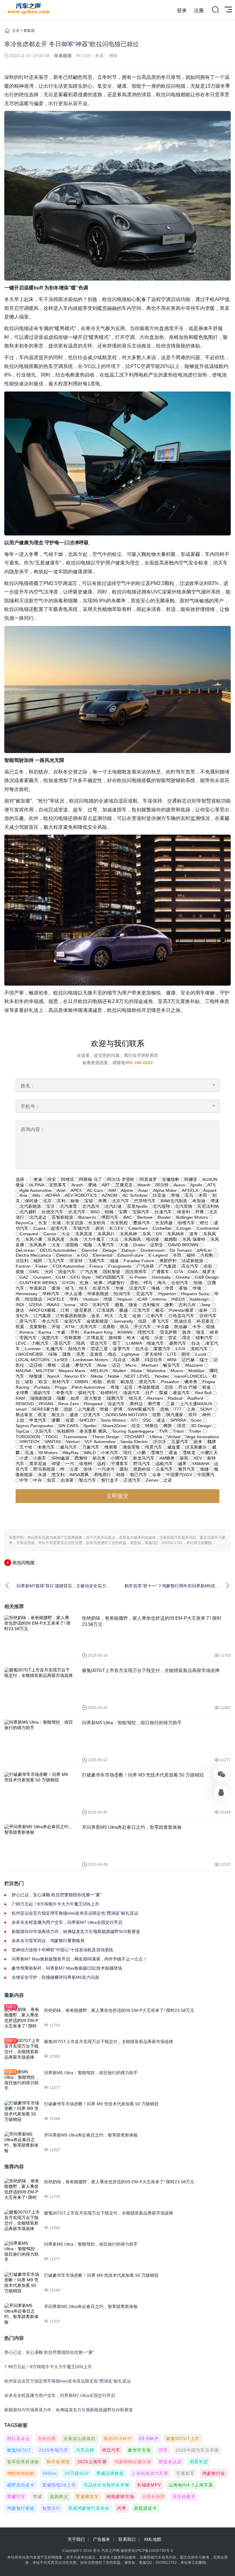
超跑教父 (59, 2497)
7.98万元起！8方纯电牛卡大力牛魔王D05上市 (55, 1904)
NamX (53, 1376)
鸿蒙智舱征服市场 (133, 2462)
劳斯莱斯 (73, 1338)
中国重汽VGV (179, 1475)
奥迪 (38, 1179)
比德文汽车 (53, 1212)
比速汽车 (163, 1212)
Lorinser (33, 1349)
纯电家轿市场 (120, 2497)
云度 (74, 1469)
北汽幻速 (113, 1206)
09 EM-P (149, 2438)
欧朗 (98, 1382)
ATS (211, 1185)
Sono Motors (113, 1420)
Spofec (90, 1426)
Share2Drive (114, 1426)
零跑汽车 (28, 1338)
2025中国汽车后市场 (197, 2450)
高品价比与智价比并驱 (106, 2485)
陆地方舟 (77, 1349)
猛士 (204, 1360)
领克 (200, 1332)
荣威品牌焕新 (110, 2473)
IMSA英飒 (79, 1475)
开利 (75, 1332)
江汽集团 (42, 1316)
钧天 (109, 1316)
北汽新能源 (30, 1206)
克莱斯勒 (38, 1327)
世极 (104, 1409)
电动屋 (153, 1239)
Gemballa (161, 1277)
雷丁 (117, 1343)
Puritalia (42, 1387)
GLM (61, 1277)
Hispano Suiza (195, 1294)
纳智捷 (36, 1376)
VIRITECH (30, 1442)
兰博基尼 (95, 1338)
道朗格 (72, 1245)
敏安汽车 (172, 1365)
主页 (16, 31)
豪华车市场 (139, 2450)
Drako (139, 1245)
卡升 (197, 1327)
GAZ (24, 1277)
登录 (182, 11)
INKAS (53, 1305)
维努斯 (111, 1447)
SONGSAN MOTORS (127, 1415)
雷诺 (173, 1338)
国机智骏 (112, 1272)
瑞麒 (61, 1398)
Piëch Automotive (89, 1387)
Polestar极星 (181, 1310)
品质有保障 (153, 2497)
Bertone (145, 1217)
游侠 (88, 1469)
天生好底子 (184, 2497)
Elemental (103, 1255)
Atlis (36, 1195)
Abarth (144, 1185)
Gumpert (42, 1277)
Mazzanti (194, 1365)
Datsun (129, 1250)
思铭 (165, 1409)
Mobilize (196, 1371)
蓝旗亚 (96, 1354)
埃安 (52, 1179)
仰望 (56, 1464)
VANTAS (53, 1442)
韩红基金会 (19, 2438)
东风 (147, 1234)
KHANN (125, 1332)
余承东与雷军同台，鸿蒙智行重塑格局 (48, 1941)
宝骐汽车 (141, 1212)
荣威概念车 (87, 2497)
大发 (56, 1245)
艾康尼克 (124, 1185)
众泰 (157, 1475)
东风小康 (34, 1239)
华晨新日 (38, 1288)
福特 (191, 1255)
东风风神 (129, 1234)
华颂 (197, 1288)
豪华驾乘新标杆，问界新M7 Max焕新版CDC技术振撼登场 (67, 1968)
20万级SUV (77, 2473)
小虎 (24, 1458)
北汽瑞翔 (161, 1206)
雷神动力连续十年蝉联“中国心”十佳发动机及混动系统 (62, 1950)
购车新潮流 (58, 2462)
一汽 (70, 1464)
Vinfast (174, 1437)
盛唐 (74, 1415)
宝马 (189, 1195)
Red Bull (203, 1393)
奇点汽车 (50, 1321)
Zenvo (152, 1480)
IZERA (35, 1305)
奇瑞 (115, 1387)
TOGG (52, 1437)
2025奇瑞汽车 (54, 2450)
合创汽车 (180, 1283)
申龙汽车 (38, 1420)
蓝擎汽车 (122, 1349)
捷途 (133, 1305)
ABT (106, 1185)
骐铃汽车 (87, 1393)
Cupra (40, 1228)
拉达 (196, 1343)
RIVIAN (46, 1404)
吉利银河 (151, 1305)
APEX (76, 1190)
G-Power (138, 1277)
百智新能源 (62, 1217)
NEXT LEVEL (137, 1376)
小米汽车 (110, 1453)
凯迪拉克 (183, 1321)
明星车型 (199, 2462)
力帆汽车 (40, 1343)
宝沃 (50, 1206)
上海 (191, 1409)
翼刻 (124, 1469)
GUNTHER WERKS (38, 1283)
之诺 (168, 1480)
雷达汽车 (99, 1343)
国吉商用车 (136, 1272)
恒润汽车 (122, 1294)
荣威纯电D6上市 (59, 2485)
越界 (182, 1464)
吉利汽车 (101, 1305)
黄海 (56, 1288)
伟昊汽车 (154, 1447)
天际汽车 (43, 1431)
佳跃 (143, 1321)
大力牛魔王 (94, 1239)
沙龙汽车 (92, 1415)
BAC (128, 1217)
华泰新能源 (98, 1294)
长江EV (116, 1228)
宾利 (61, 1201)
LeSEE (61, 1360)
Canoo (50, 1234)
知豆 (51, 1480)
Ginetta (183, 1277)
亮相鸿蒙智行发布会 (89, 2508)
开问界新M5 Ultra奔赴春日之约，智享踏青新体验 (132, 1827)
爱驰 (92, 1185)
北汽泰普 (69, 1206)
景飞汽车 (161, 1321)
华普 (170, 1288)
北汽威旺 (28, 1212)
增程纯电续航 (21, 2473)
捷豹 (169, 1305)
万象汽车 (91, 1447)
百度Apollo (137, 1206)
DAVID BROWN (183, 1245)
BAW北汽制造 (174, 1201)
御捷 (205, 1469)
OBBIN (82, 1382)
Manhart (150, 1365)
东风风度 (56, 1239)
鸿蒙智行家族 (21, 2508)
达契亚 (157, 1245)
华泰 (120, 1288)
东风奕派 (84, 1234)
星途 (173, 1453)
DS (159, 1234)
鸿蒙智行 (116, 1283)
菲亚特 (76, 1261)
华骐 (108, 1299)
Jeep (206, 1305)
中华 (24, 1480)
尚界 (122, 2508)
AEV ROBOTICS (81, 1195)
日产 (150, 1393)
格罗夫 (209, 1272)
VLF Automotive (100, 1442)
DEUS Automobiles (58, 1250)
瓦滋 (29, 1453)
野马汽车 (142, 1464)
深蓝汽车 (116, 1404)
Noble (114, 1376)
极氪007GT (19, 2450)
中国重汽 (206, 1475)
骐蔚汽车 (42, 1393)
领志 (112, 1354)
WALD (90, 1453)
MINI (172, 1360)
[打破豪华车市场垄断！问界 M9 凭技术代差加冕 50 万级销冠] (39, 1793)
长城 (57, 1223)
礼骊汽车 (55, 1349)
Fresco (96, 1266)
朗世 (186, 1354)
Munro (177, 1371)
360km (50, 2473)
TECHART (135, 1437)
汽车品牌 (85, 2450)
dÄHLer (204, 1250)
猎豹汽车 (204, 1338)
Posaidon (170, 1382)
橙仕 (204, 1223)
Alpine (127, 1190)
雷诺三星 (99, 1349)
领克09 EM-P (117, 2438)
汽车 (163, 2450)
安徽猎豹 (171, 1179)
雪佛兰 (157, 1453)
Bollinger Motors (192, 1217)
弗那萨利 (168, 1261)
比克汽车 (77, 1212)
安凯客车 (58, 1185)
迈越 (65, 1365)
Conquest (29, 1234)
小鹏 (141, 1453)
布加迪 (199, 1201)
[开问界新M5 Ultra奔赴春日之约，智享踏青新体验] (39, 1846)
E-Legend (158, 1255)
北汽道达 (38, 1217)
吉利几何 (187, 1305)
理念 (186, 1338)
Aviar (143, 1190)
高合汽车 (190, 1266)
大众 (66, 1234)
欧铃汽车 (61, 1382)
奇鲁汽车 (65, 1393)
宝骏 (89, 1201)
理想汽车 (146, 1332)
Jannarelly (123, 1321)
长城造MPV (149, 2485)
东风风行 (106, 1234)
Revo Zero (69, 1404)
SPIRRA (178, 1420)
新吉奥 (99, 1458)
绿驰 (53, 1354)
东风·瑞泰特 (194, 1239)
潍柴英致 (131, 1447)
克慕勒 (109, 1327)
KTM (70, 1327)
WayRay (71, 1453)
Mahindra (156, 1371)
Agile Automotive (36, 1190)
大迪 (124, 1245)
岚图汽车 (50, 1338)
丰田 (177, 1255)
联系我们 (127, 2539)
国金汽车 (67, 1272)
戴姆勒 (171, 1239)
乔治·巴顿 (188, 1387)
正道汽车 (132, 1480)
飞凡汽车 (56, 1261)
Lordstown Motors (91, 1360)
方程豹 (207, 1255)
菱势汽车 (178, 1343)
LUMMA (134, 1343)
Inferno (160, 1299)
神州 (207, 1415)
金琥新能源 (97, 1321)
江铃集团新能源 (71, 1316)
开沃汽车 (143, 1327)
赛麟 (56, 1420)
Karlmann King (98, 1332)
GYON (69, 1283)
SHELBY (88, 1420)
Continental (208, 1228)
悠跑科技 (142, 1469)
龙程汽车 (199, 1349)
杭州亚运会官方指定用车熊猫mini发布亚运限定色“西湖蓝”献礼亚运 (75, 1913)
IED (84, 1305)
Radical (175, 1398)
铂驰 (109, 1212)
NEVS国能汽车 (110, 1277)
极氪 (119, 1305)
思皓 (68, 1409)
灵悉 (80, 1354)
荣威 (163, 1393)
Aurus (179, 1185)
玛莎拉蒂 (154, 1360)
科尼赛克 (205, 1321)
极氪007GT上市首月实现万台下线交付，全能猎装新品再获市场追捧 (151, 1670)
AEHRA (53, 1195)
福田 (38, 1261)
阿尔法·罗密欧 (121, 1179)
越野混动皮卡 (21, 2485)
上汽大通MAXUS (196, 1404)
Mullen (120, 1371)
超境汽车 (59, 1228)
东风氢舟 (38, 1245)
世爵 (157, 1415)
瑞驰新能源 (41, 1398)
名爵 (136, 1360)
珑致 (67, 1354)
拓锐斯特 (66, 1431)
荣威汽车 (16, 2497)
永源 (42, 1475)
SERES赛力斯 (45, 1409)
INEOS (178, 1299)
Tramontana (75, 1437)
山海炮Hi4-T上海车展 (191, 2485)
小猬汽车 (119, 1458)
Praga (61, 1387)
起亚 (129, 1387)
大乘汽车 (106, 1245)
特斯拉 (152, 1426)
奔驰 (175, 1195)
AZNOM (110, 1195)
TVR (163, 1431)
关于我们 (76, 2539)
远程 (102, 1464)
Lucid (201, 1354)
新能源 (29, 31)
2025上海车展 (92, 2462)
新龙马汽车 (144, 1458)
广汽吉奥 (89, 1272)
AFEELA (190, 1190)
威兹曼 (174, 1447)
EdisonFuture (131, 1255)
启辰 (169, 1387)
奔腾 (103, 1201)
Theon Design (106, 1437)
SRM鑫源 (60, 1458)
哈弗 (98, 1283)
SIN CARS (68, 1426)
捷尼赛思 (83, 1310)
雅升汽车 (187, 1469)
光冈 (49, 1272)
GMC (34, 1272)
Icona (70, 1305)
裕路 (121, 1475)
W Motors (48, 1453)
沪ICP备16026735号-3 (154, 2551)
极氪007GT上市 (183, 2438)
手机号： (30, 1106)
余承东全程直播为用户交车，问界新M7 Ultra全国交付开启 (67, 1922)
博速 (215, 1201)
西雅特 (81, 1458)
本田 (203, 1195)
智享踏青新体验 (23, 2462)
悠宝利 (58, 1475)
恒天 (84, 1288)
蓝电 (145, 1338)
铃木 (131, 1338)
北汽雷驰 (184, 1206)
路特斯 (115, 1338)
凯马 (125, 1327)
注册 (199, 11)
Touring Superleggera (133, 1431)
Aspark (210, 1190)
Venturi (73, 1442)
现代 (128, 1453)
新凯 (184, 1458)
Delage (110, 1250)
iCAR (143, 1299)
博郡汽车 (110, 1217)
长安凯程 (119, 1223)
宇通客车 (120, 1464)
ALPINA (37, 1185)
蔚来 (198, 1442)
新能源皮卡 (145, 2508)
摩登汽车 (84, 1365)
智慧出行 (51, 2508)
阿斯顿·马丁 (91, 1179)
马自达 (120, 1360)
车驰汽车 (82, 1228)
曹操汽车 (142, 1223)
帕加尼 (127, 1382)
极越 (124, 1310)
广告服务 (102, 2539)
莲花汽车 (63, 1343)
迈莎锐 (36, 1365)
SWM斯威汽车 (141, 1409)
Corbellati (162, 1228)
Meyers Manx (72, 1371)
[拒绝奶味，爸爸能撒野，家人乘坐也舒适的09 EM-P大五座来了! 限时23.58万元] (39, 1637)
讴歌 (29, 1382)
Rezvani (155, 1398)
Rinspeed (93, 1404)
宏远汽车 (145, 1294)
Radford (195, 1398)
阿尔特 (162, 1185)
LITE (172, 1354)
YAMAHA (200, 1464)
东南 (74, 1239)
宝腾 (123, 1212)
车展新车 (185, 2473)
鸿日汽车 (111, 2450)
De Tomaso (181, 1250)
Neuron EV (75, 1376)
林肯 (214, 1332)
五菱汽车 (180, 1442)
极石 (160, 1310)
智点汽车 (88, 1480)
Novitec (162, 1376)
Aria (23, 1195)
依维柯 (86, 1464)
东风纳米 (176, 1234)
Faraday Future (139, 1261)
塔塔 (181, 1426)
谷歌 (208, 1266)
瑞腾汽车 (115, 1398)
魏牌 (212, 1442)
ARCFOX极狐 (43, 1310)
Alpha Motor (165, 1190)
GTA (179, 1272)
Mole (102, 1365)
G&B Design (207, 1277)
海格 (156, 1288)
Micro (131, 1365)
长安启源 (75, 1223)
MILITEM (45, 1371)
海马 (162, 1283)
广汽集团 (168, 1266)
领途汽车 (155, 1343)
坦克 (136, 1426)
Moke (137, 1371)
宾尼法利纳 (208, 1206)
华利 (74, 1299)
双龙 (42, 1415)
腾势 (168, 1426)
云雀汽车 (164, 1469)
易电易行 (103, 1475)
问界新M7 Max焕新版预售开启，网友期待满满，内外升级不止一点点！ (79, 1959)
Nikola (97, 1376)
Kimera (26, 1332)
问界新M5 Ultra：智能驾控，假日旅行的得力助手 (132, 1723)
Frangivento (120, 1266)
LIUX (181, 1349)
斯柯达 (136, 1404)
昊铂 (134, 1283)
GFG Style (81, 1277)
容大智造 (93, 1398)
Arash (77, 1185)
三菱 (170, 1404)
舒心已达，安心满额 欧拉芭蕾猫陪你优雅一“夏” (57, 1895)
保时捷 (32, 1201)
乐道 (159, 1338)
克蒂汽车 (88, 1327)
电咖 (88, 1245)
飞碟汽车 (96, 1261)
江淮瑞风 (106, 1310)
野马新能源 (44, 1469)
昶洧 (100, 1228)
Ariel (61, 1190)
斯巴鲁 (155, 1404)
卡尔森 (163, 1327)
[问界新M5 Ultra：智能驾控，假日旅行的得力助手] (39, 1741)
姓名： (28, 1086)
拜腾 (200, 1212)
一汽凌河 (106, 1469)
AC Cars (95, 1190)
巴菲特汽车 (145, 1201)
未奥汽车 (46, 1447)
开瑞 (56, 1327)
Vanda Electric (134, 1442)
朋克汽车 (147, 1382)
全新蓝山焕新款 (80, 2438)
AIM (112, 1190)
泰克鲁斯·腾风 (93, 1431)
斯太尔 (58, 1415)
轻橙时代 (109, 1393)
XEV (198, 1458)
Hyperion (167, 1294)
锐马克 (136, 1398)
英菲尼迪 (38, 1464)
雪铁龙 (189, 1453)
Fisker (42, 1266)
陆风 (81, 1343)
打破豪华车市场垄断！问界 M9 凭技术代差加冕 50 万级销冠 (143, 1775)
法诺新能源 (192, 1261)
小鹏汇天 (209, 1453)
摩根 (52, 1365)
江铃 (65, 1310)
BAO (95, 1212)
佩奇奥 (191, 1382)
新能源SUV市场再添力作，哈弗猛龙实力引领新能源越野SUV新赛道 (76, 1931)
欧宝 (43, 1382)
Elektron (64, 1255)
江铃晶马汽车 (181, 1316)
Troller (195, 1431)
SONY (206, 1409)
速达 (161, 1420)
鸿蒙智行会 (214, 2473)
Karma (45, 1332)
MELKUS (99, 1371)
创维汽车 (186, 1223)
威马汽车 (69, 1447)
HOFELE (56, 1299)
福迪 (114, 1261)
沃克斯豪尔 (196, 1447)
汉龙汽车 (138, 1288)
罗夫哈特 (154, 1354)
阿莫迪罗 (148, 1179)
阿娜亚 (191, 1179)
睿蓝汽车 (181, 1393)
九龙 (123, 1316)
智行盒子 (110, 1480)
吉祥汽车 (208, 1316)
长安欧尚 (97, 1223)
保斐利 (184, 1212)
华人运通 (73, 1294)
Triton (178, 1431)
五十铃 (26, 1447)
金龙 (95, 1316)
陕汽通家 (175, 1415)
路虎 (187, 1332)
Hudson (91, 1299)
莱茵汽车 (162, 1349)
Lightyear (131, 1354)
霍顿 (183, 1288)
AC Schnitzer (135, 1195)
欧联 (111, 1382)
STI (134, 1420)
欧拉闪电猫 (24, 1563)
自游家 (67, 1480)
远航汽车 (164, 1464)
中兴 (38, 1480)
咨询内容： (33, 1129)
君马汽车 (28, 1321)
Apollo (196, 1185)
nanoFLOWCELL (191, 1376)
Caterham (138, 1228)
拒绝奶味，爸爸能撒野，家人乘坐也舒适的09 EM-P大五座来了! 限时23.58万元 (152, 1621)
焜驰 (211, 1327)
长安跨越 (164, 1223)
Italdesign (199, 1299)
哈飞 (70, 1288)
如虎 (75, 1398)
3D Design (201, 1426)
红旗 (84, 1283)
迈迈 (116, 1365)
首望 (70, 1420)
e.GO (83, 1255)
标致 (75, 1201)
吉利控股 (47, 2438)
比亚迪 (159, 1195)
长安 (43, 1223)
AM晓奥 (167, 1458)
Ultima (156, 1437)
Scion (196, 1420)
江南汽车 (155, 1316)
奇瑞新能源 (149, 1387)
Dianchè (90, 1250)
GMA (193, 1272)
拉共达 (142, 1349)
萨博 (118, 1409)
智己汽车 (139, 1475)
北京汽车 (121, 1201)
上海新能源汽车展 (150, 2473)
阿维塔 (68, 1179)
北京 (47, 1201)
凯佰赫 (181, 1327)
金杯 (203, 1310)
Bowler (164, 1217)
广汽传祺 (145, 1266)
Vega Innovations (202, 1437)
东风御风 (132, 1239)
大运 (114, 1239)
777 (178, 1409)
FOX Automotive (69, 1266)
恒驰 (198, 1283)
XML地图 (153, 2539)
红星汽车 (102, 1288)
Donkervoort (153, 1250)
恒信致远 (34, 1299)
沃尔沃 (160, 1442)
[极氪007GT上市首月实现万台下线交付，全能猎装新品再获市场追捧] (39, 1689)
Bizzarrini (87, 1217)
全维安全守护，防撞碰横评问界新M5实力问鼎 (55, 1977)
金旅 (137, 1316)
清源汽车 (132, 1393)
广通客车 (161, 1272)
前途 (207, 1387)
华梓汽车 (51, 1294)
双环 (193, 1415)
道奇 (194, 1234)
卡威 (61, 1332)
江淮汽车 (142, 1310)
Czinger (184, 1228)
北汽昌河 (91, 1206)
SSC (147, 1420)
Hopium (125, 1299)
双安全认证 (170, 2462)
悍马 (148, 1283)
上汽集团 (86, 1409)
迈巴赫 (188, 1360)
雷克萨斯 (169, 1332)
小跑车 (40, 1458)
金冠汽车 (73, 1321)
